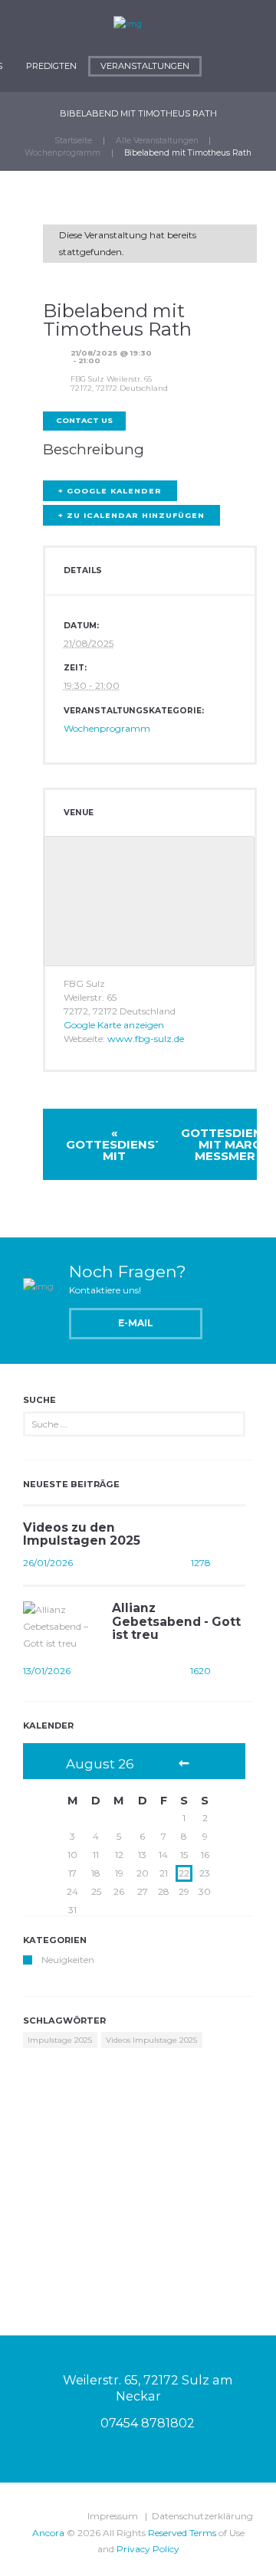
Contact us (84, 420)
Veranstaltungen (145, 66)
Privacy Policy (148, 2549)
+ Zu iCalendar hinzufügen (131, 515)
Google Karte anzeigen (114, 1025)
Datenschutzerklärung (202, 2516)
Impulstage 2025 (60, 2040)
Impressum (113, 2516)
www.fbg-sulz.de (146, 1039)
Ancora (48, 2533)
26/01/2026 (48, 1563)
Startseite (73, 141)
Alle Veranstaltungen (157, 141)
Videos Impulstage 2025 (151, 2040)
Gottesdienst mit (115, 1144)
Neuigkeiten (68, 1960)
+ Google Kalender (110, 491)
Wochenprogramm (62, 153)
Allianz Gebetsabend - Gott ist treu (176, 1621)
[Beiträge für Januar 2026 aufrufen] (184, 1764)
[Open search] (220, 74)
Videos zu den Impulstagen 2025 (82, 1534)
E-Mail (136, 1323)
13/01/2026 (47, 1671)
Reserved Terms (182, 2533)
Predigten (51, 66)
